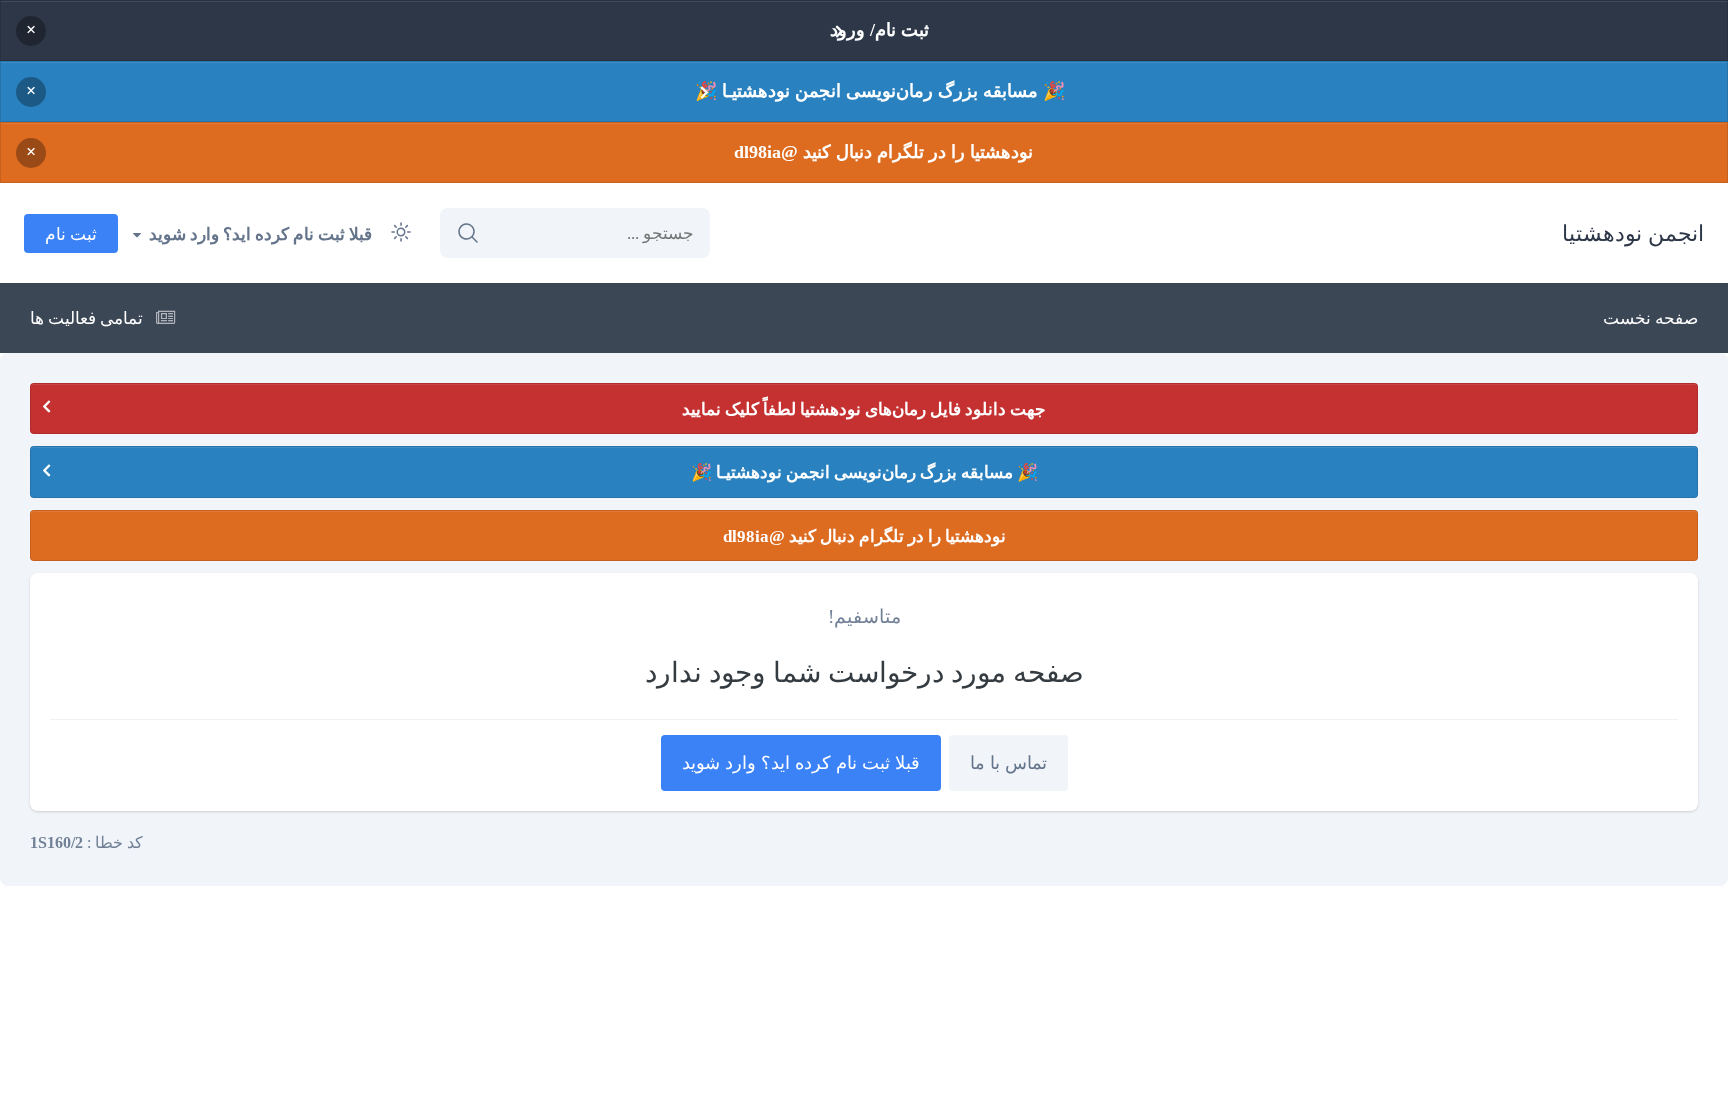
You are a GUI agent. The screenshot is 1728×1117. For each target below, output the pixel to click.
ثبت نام (71, 233)
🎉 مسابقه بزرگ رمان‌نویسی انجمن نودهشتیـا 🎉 (880, 91)
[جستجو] (468, 233)
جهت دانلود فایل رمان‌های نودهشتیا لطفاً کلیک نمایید (864, 408)
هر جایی (543, 233)
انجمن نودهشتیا (1633, 233)
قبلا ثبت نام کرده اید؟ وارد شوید (256, 233)
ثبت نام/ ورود (879, 30)
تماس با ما (1008, 763)
